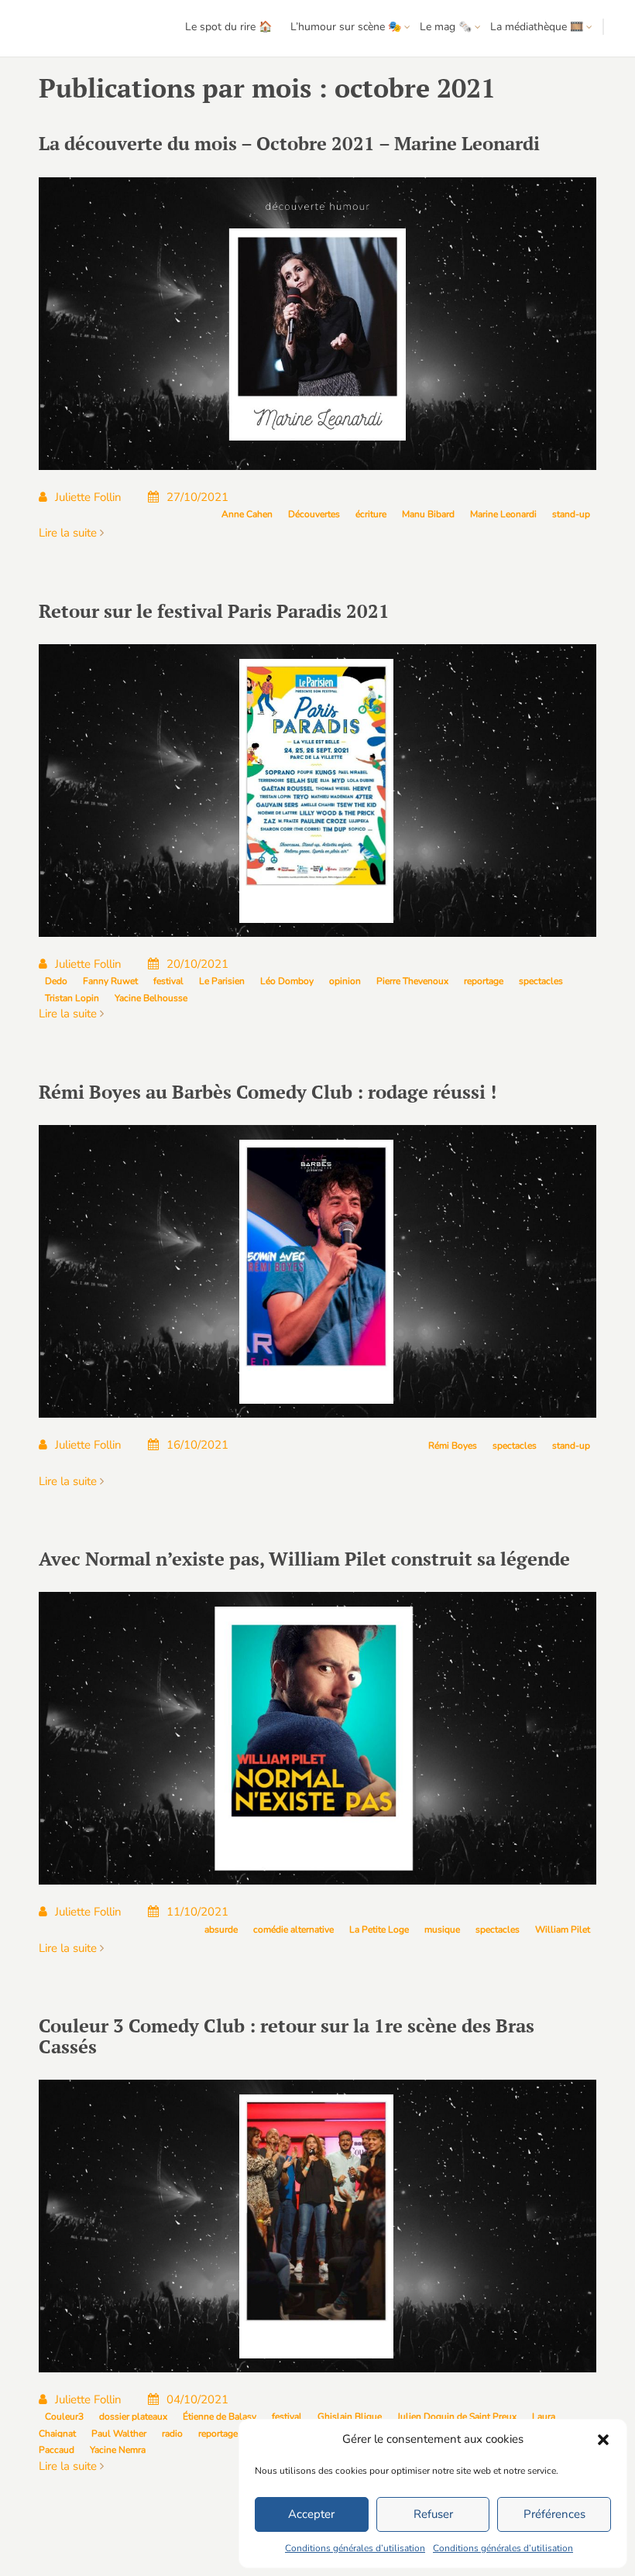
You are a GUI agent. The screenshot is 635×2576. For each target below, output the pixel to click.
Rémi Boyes (453, 1446)
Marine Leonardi (503, 514)
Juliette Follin (88, 497)
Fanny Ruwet (110, 981)
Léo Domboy (287, 981)
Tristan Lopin (72, 998)
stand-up (571, 514)
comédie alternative (293, 1929)
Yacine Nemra (118, 2450)
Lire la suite (69, 533)
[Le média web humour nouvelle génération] (58, 29)
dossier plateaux (133, 2417)
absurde (221, 1929)
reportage (484, 981)
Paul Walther (119, 2434)
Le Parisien (222, 981)
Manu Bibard (428, 514)
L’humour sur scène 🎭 (346, 27)
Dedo (56, 981)
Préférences (554, 2514)
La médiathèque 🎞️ (537, 27)
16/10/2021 (197, 1445)
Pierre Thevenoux (412, 981)
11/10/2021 (197, 1912)
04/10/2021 (197, 2399)
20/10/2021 (197, 964)
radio (172, 2434)
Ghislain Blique (350, 2417)
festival (168, 981)
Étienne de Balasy (220, 2417)
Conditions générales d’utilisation (355, 2548)
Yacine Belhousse (151, 998)
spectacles (541, 981)
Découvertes (314, 514)
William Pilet (563, 1929)
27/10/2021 (197, 497)
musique (442, 1929)
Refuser (433, 2514)
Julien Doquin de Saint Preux (457, 2417)
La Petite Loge (379, 1929)
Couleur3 (64, 2417)
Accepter (311, 2514)
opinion (345, 981)
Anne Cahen (247, 514)
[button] (603, 2440)
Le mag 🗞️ (446, 27)
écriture (371, 514)
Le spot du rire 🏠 (228, 27)
